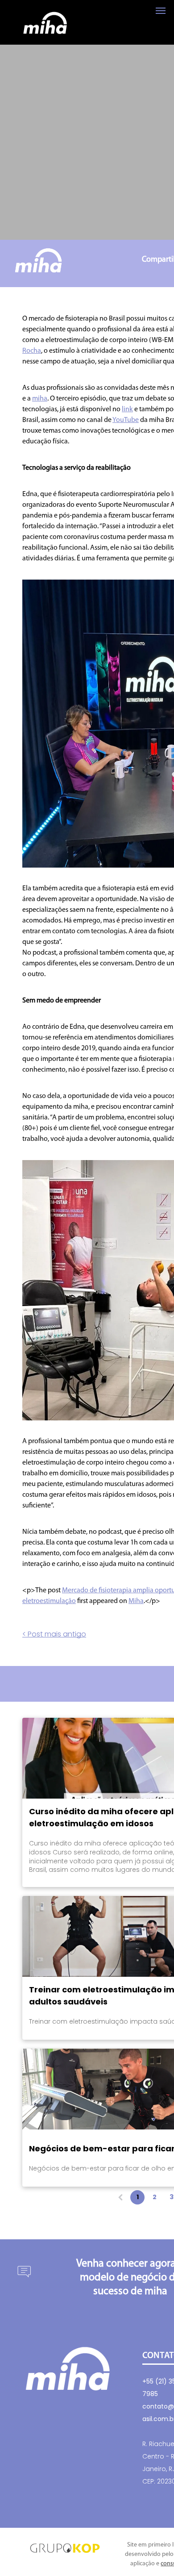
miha (40, 399)
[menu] (161, 11)
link (127, 409)
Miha (136, 1601)
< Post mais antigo (54, 1634)
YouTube (126, 420)
